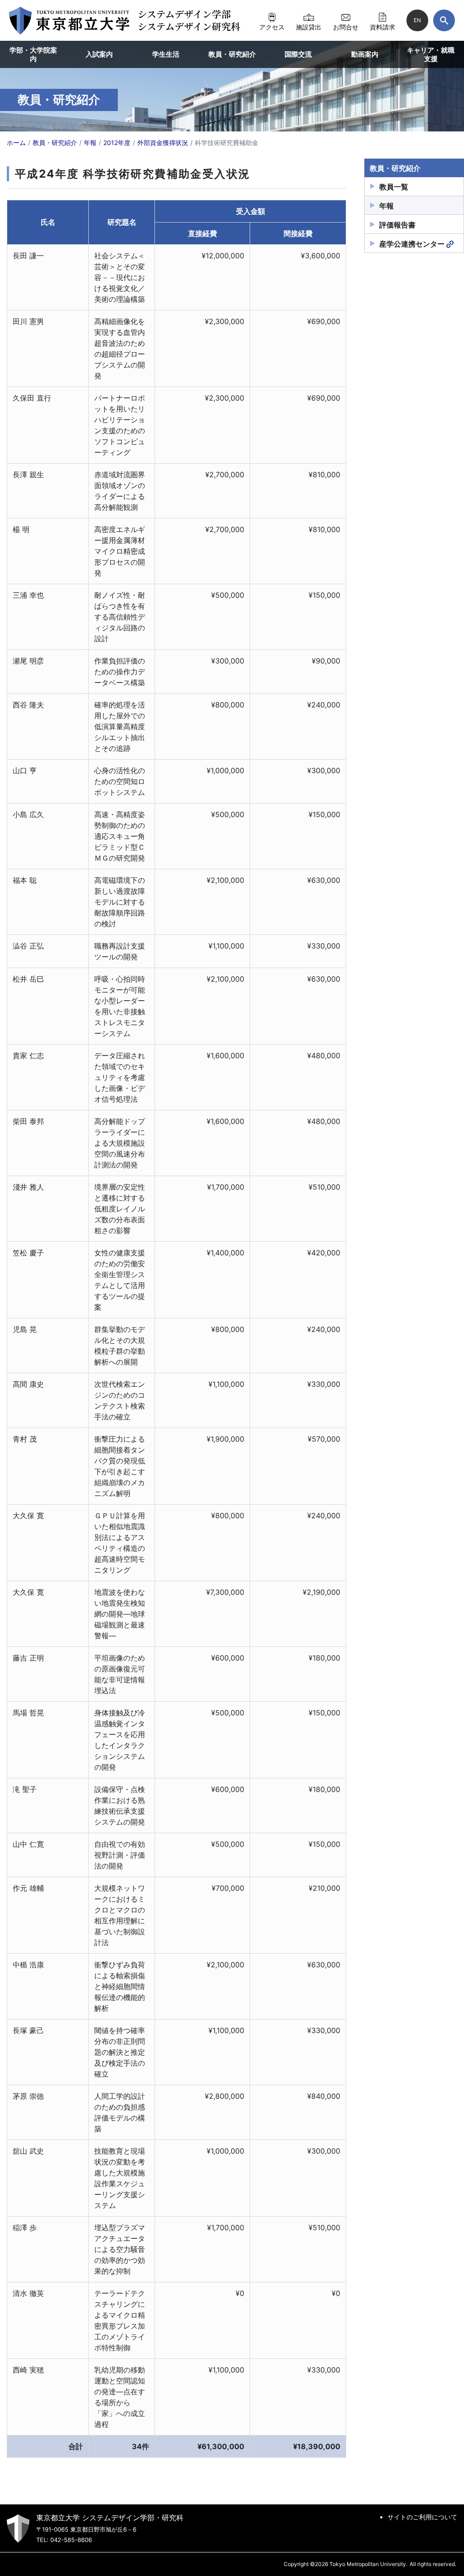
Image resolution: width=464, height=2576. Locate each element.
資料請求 (382, 27)
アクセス (272, 27)
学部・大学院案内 (33, 55)
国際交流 (298, 54)
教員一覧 (394, 187)
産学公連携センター (412, 244)
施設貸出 (309, 27)
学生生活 (166, 54)
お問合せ (346, 27)
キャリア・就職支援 (431, 55)
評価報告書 (397, 225)
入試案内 (99, 54)
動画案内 (365, 54)
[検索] (444, 20)
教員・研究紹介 (232, 54)
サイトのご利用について (422, 2517)
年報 (387, 206)
